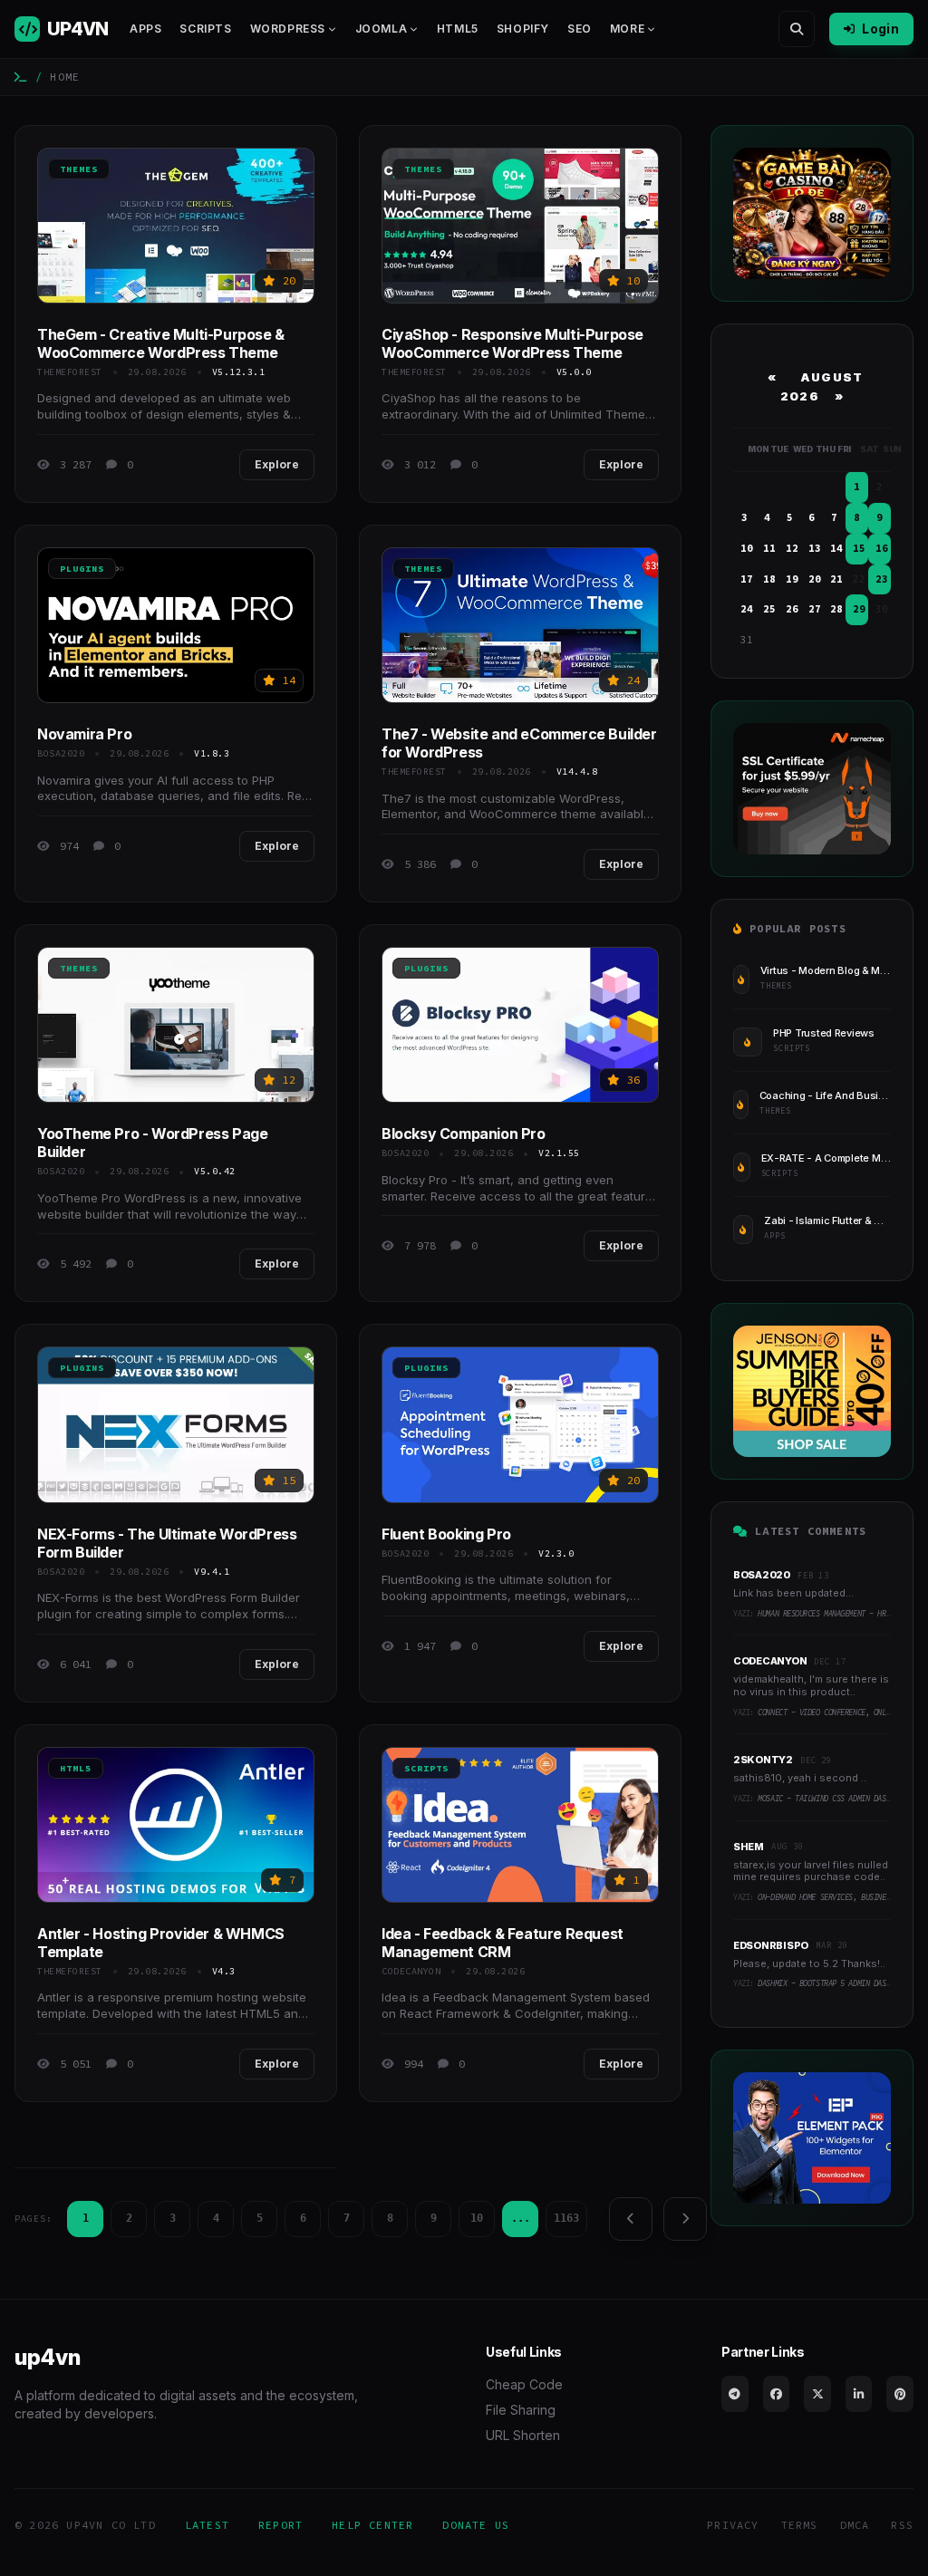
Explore (277, 464)
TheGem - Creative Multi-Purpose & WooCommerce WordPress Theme (161, 343)
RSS (902, 2525)
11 (769, 548)
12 (792, 548)
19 (792, 579)
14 (836, 548)
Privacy (733, 2525)
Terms (800, 2525)
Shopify (523, 29)
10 (477, 2218)
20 (815, 579)
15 (859, 548)
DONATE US (476, 2525)
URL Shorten (523, 2435)
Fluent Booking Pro (446, 1534)
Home (65, 77)
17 (747, 579)
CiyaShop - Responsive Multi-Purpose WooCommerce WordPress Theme (512, 343)
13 (815, 548)
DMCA (855, 2525)
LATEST (207, 2525)
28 (836, 609)
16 (882, 548)
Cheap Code (524, 2384)
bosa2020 (61, 753)
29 (859, 609)
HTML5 (458, 29)
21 (836, 579)
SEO (580, 29)
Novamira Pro (84, 734)
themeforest (70, 372)
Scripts (205, 29)
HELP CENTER (372, 2525)
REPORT (280, 2525)
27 (815, 609)
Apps (145, 29)
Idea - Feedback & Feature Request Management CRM (503, 1943)
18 (769, 579)
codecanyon (411, 1971)
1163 (566, 2218)
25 (769, 609)
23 (882, 579)
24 (747, 609)
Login (880, 29)
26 (792, 609)
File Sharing (521, 2410)
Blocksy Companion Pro (464, 1134)
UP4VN (77, 29)
